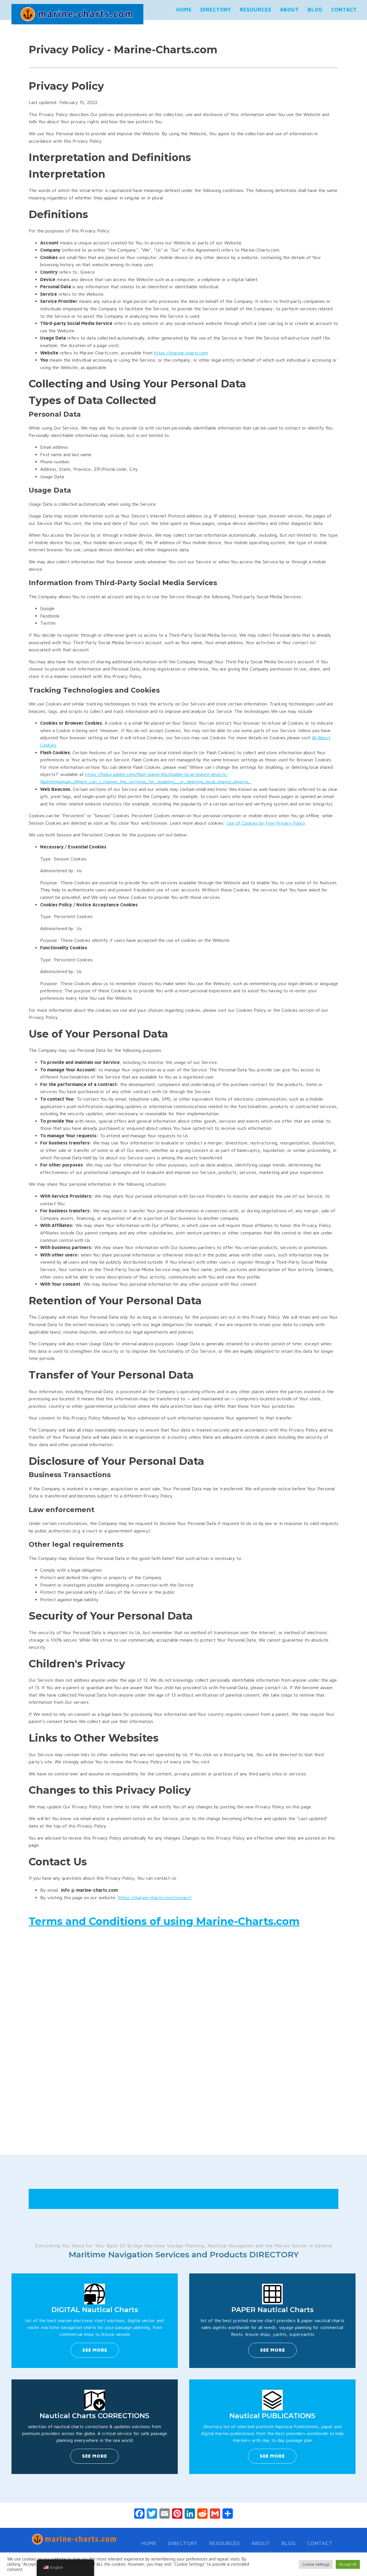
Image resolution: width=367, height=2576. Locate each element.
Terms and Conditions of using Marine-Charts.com (164, 1921)
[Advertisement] (183, 2053)
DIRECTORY (216, 10)
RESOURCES (255, 10)
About (289, 10)
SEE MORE (95, 2350)
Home (184, 10)
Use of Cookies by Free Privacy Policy (266, 823)
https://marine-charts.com (181, 353)
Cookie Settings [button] (316, 2564)
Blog (315, 10)
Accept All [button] (348, 2564)
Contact (344, 10)
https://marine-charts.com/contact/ (155, 1897)
